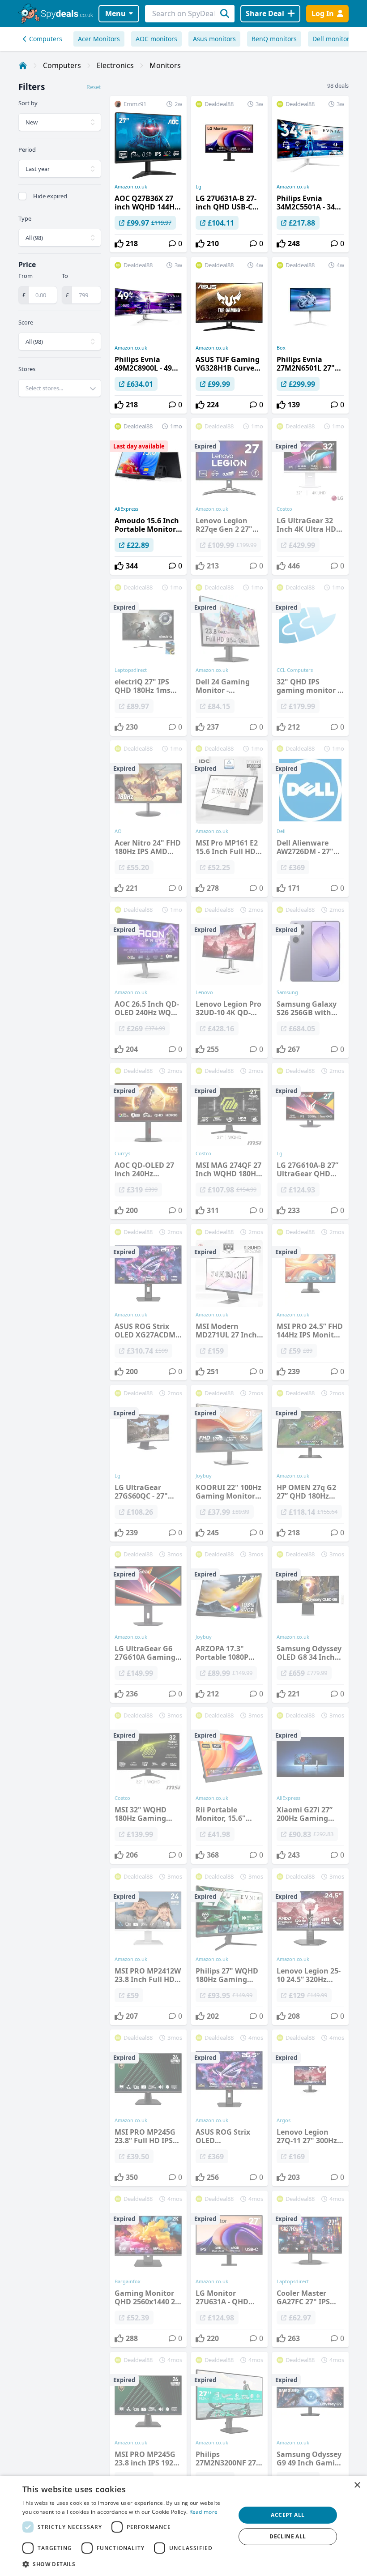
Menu (115, 13)
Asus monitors (214, 39)
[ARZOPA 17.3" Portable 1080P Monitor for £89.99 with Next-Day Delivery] (229, 1624)
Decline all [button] (288, 2536)
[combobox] (60, 388)
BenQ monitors (274, 39)
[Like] (119, 244)
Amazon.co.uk (131, 187)
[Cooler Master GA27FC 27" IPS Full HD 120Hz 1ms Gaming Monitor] (310, 2269)
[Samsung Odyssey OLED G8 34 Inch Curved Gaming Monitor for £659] (310, 1624)
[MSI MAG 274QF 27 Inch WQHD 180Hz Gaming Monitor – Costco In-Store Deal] (229, 1141)
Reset (94, 87)
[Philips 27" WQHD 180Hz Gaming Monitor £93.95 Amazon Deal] (229, 1947)
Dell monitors (333, 39)
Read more (204, 2512)
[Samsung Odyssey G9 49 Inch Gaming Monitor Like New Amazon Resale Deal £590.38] (310, 2430)
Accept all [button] (288, 2515)
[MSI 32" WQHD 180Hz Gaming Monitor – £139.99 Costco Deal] (148, 1786)
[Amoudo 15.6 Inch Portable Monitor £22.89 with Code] (148, 496)
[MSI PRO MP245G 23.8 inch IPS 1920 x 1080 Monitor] (148, 2430)
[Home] (23, 65)
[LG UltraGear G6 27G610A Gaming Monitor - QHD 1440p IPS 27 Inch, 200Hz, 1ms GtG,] (148, 1624)
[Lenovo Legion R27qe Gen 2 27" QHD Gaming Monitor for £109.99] (229, 496)
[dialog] (183, 2526)
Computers (46, 39)
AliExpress (126, 509)
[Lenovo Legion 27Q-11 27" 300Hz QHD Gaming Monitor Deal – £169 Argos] (310, 2108)
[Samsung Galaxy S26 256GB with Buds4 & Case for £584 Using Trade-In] (310, 980)
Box (281, 348)
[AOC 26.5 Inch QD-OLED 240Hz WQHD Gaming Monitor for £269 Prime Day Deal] (148, 980)
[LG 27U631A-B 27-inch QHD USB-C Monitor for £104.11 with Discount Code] (229, 174)
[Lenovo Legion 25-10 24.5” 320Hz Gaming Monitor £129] (310, 1947)
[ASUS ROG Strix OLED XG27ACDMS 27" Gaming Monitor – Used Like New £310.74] (148, 1302)
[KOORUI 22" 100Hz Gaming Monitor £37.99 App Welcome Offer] (229, 1463)
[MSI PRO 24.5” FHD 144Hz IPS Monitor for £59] (310, 1302)
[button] (126, 2564)
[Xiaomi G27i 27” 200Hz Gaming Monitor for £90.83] (310, 1786)
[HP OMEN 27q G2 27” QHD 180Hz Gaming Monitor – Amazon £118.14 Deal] (310, 1463)
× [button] (357, 2485)
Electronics (115, 65)
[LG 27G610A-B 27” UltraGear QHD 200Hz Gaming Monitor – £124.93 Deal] (310, 1141)
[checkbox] (22, 196)
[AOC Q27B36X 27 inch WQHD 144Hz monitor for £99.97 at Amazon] (148, 174)
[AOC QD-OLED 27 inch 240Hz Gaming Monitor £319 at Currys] (148, 1141)
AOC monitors (156, 39)
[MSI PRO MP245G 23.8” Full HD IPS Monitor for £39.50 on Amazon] (148, 2108)
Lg (198, 187)
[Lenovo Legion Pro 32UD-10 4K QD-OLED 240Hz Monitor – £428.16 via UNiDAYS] (229, 980)
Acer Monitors (99, 39)
